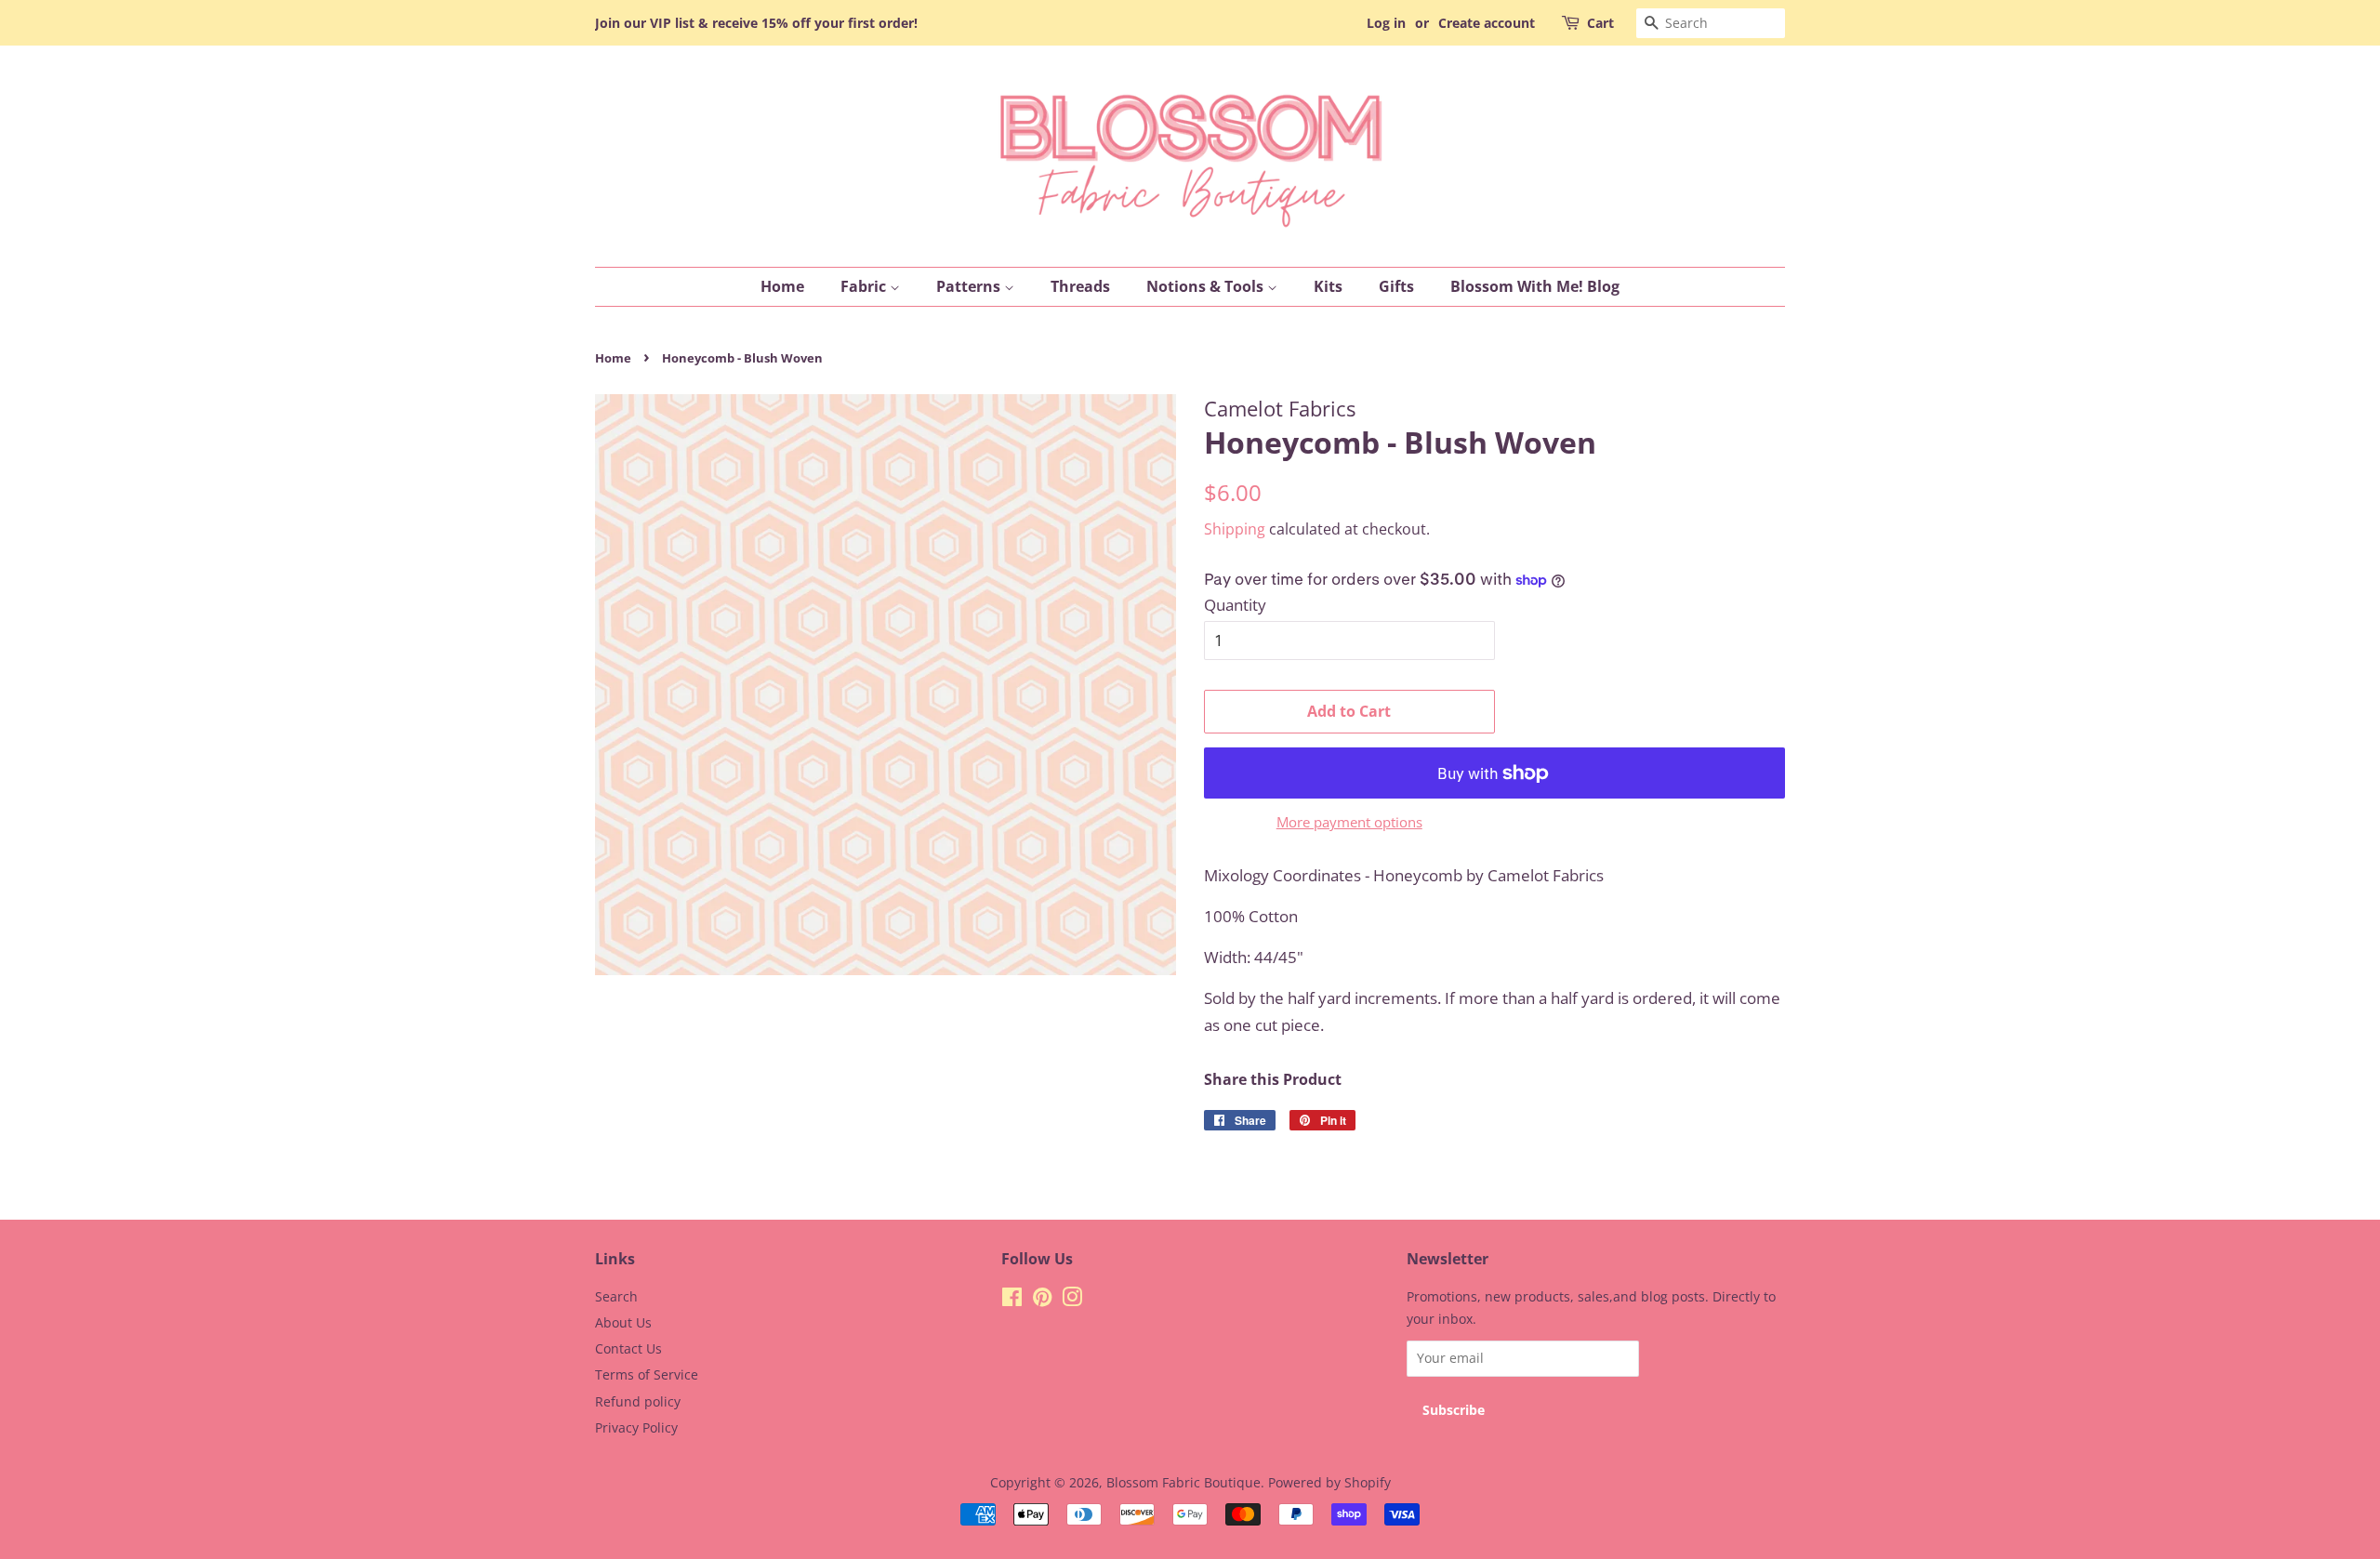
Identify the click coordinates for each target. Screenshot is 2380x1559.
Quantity (1235, 605)
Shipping (1235, 529)
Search (616, 1296)
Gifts (1396, 286)
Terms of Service (647, 1374)
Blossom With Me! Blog (1535, 286)
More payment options (1349, 822)
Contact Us (628, 1348)
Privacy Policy (636, 1427)
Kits (1328, 286)
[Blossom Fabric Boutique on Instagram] (1072, 1300)
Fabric (865, 286)
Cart (1600, 23)
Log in (1386, 23)
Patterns (970, 286)
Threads (1080, 286)
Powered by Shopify (1329, 1482)
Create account (1487, 23)
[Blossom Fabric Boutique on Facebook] (1012, 1300)
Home (782, 286)
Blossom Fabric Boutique (1183, 1482)
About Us (623, 1322)
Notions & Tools (1207, 286)
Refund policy (638, 1401)
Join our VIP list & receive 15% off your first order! (756, 23)
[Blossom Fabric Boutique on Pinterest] (1042, 1300)
